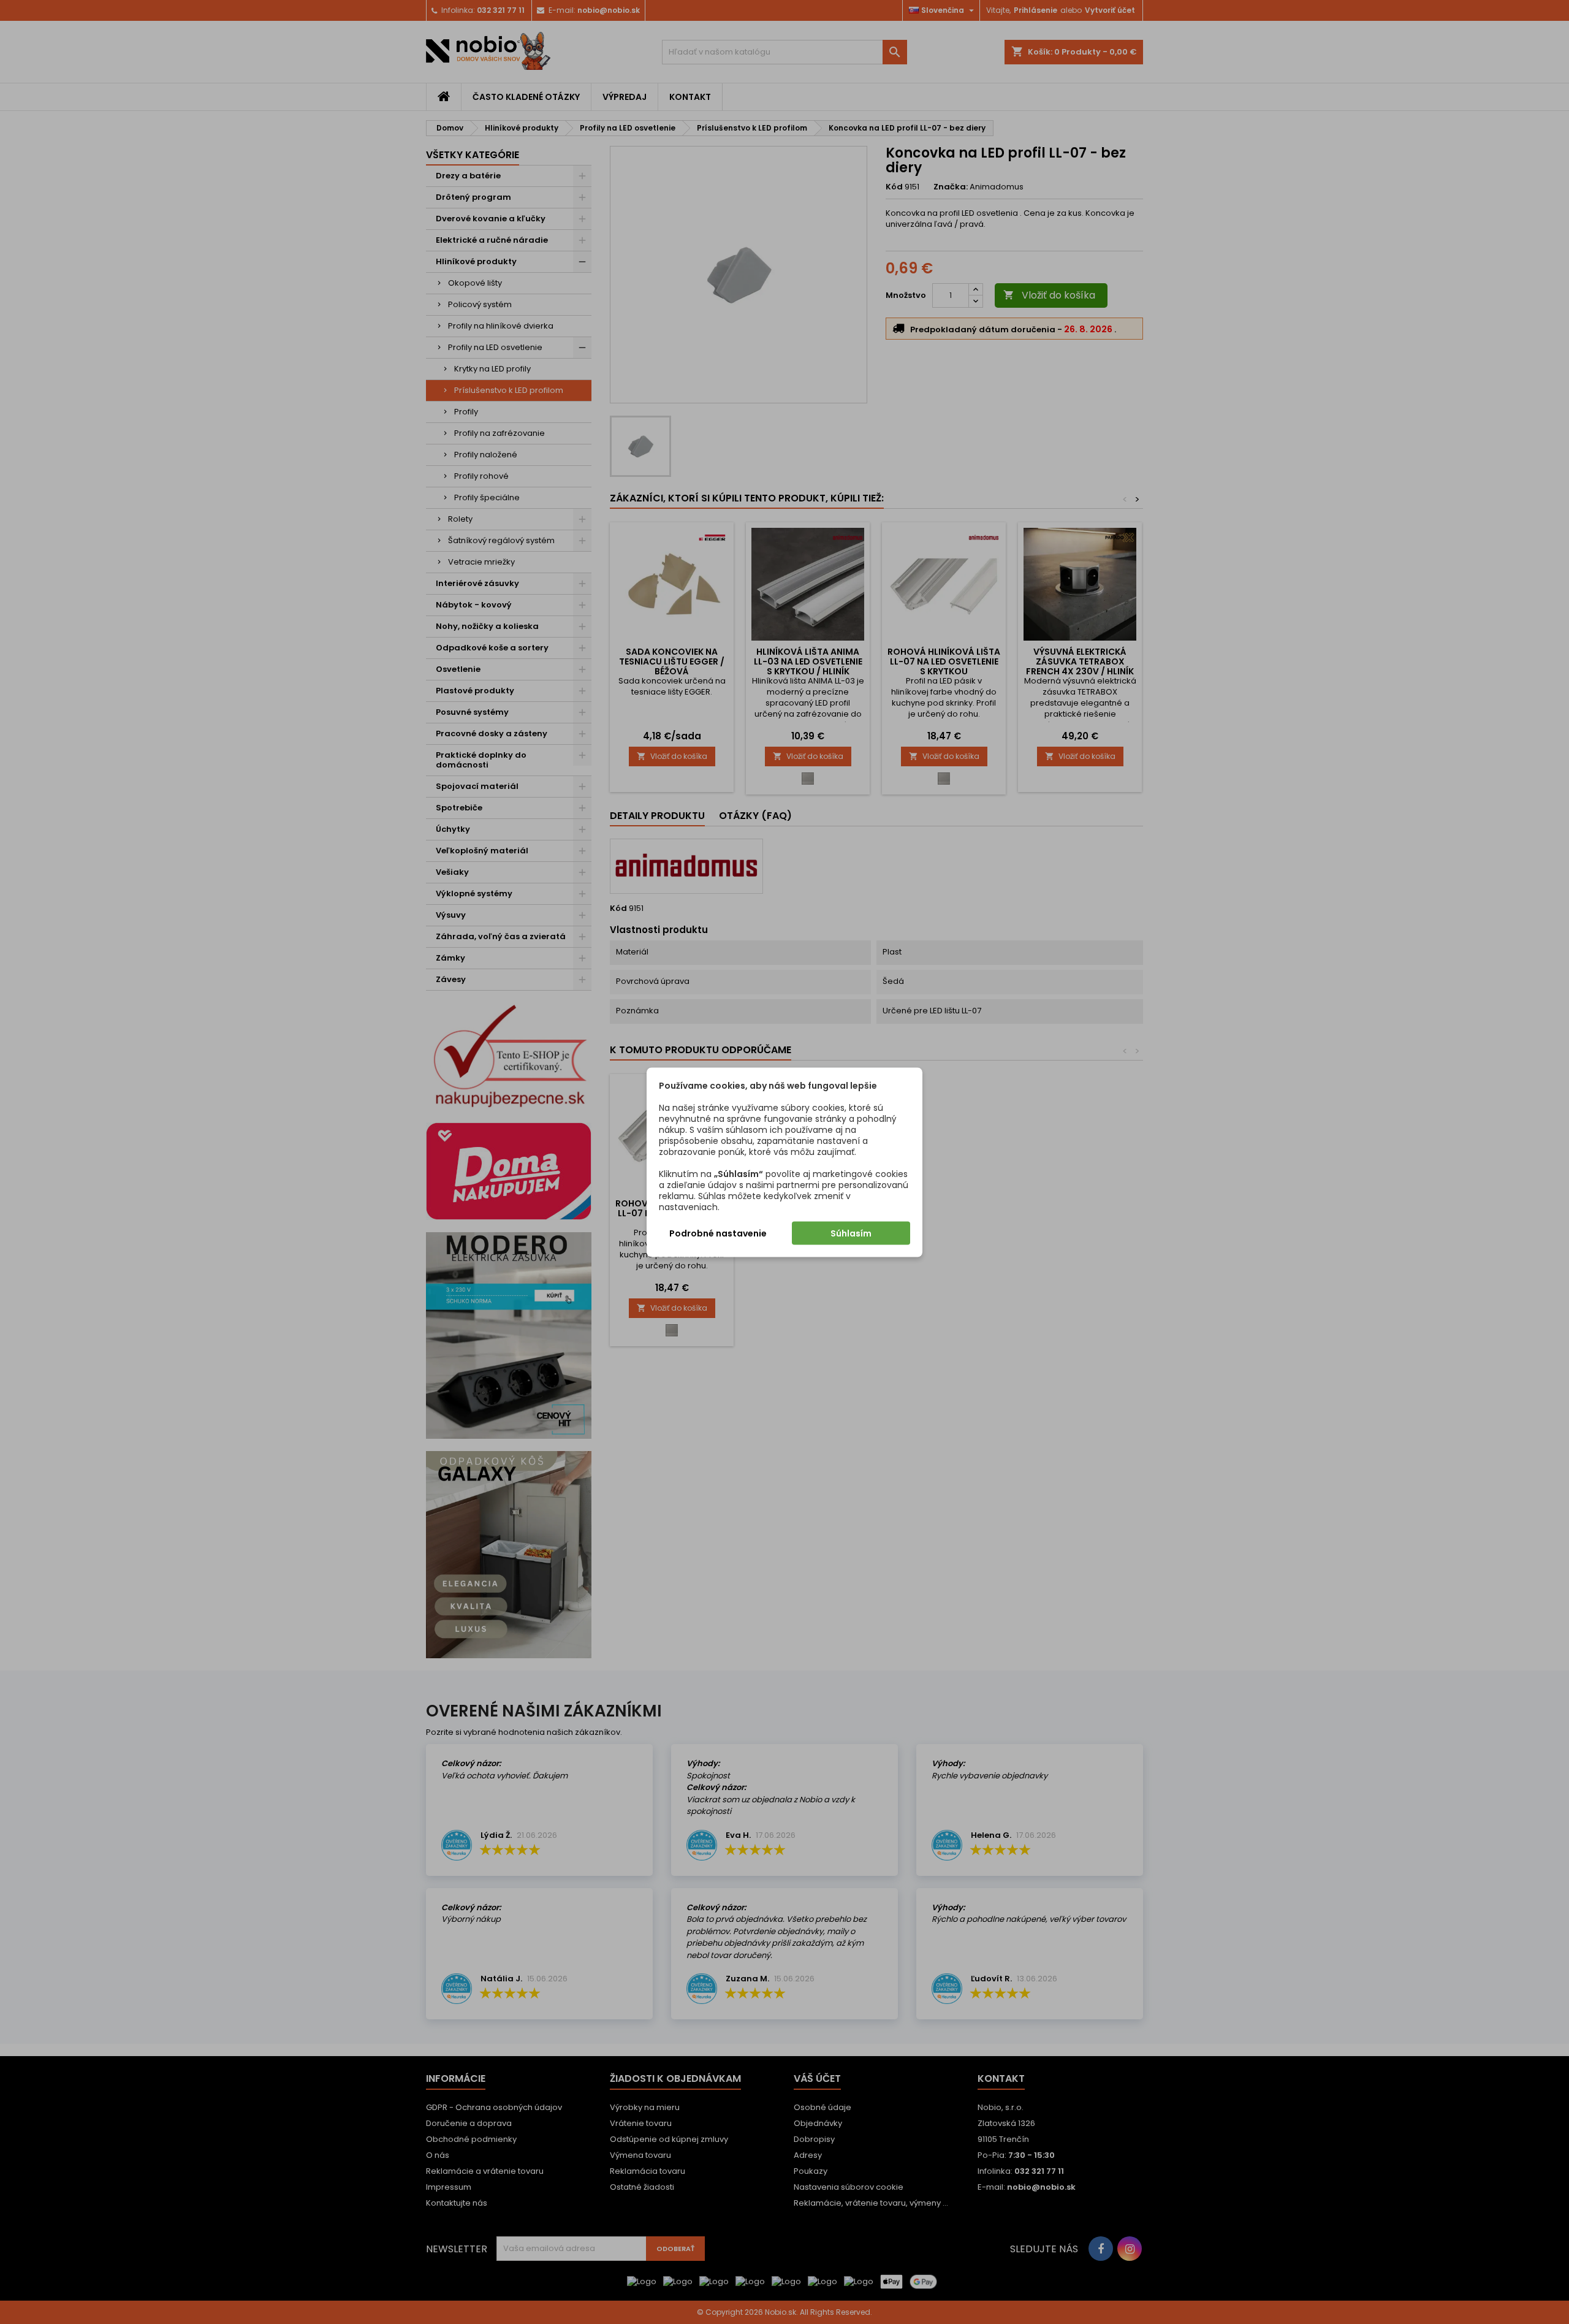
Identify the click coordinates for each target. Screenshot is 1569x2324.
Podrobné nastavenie (718, 1233)
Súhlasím (851, 1233)
